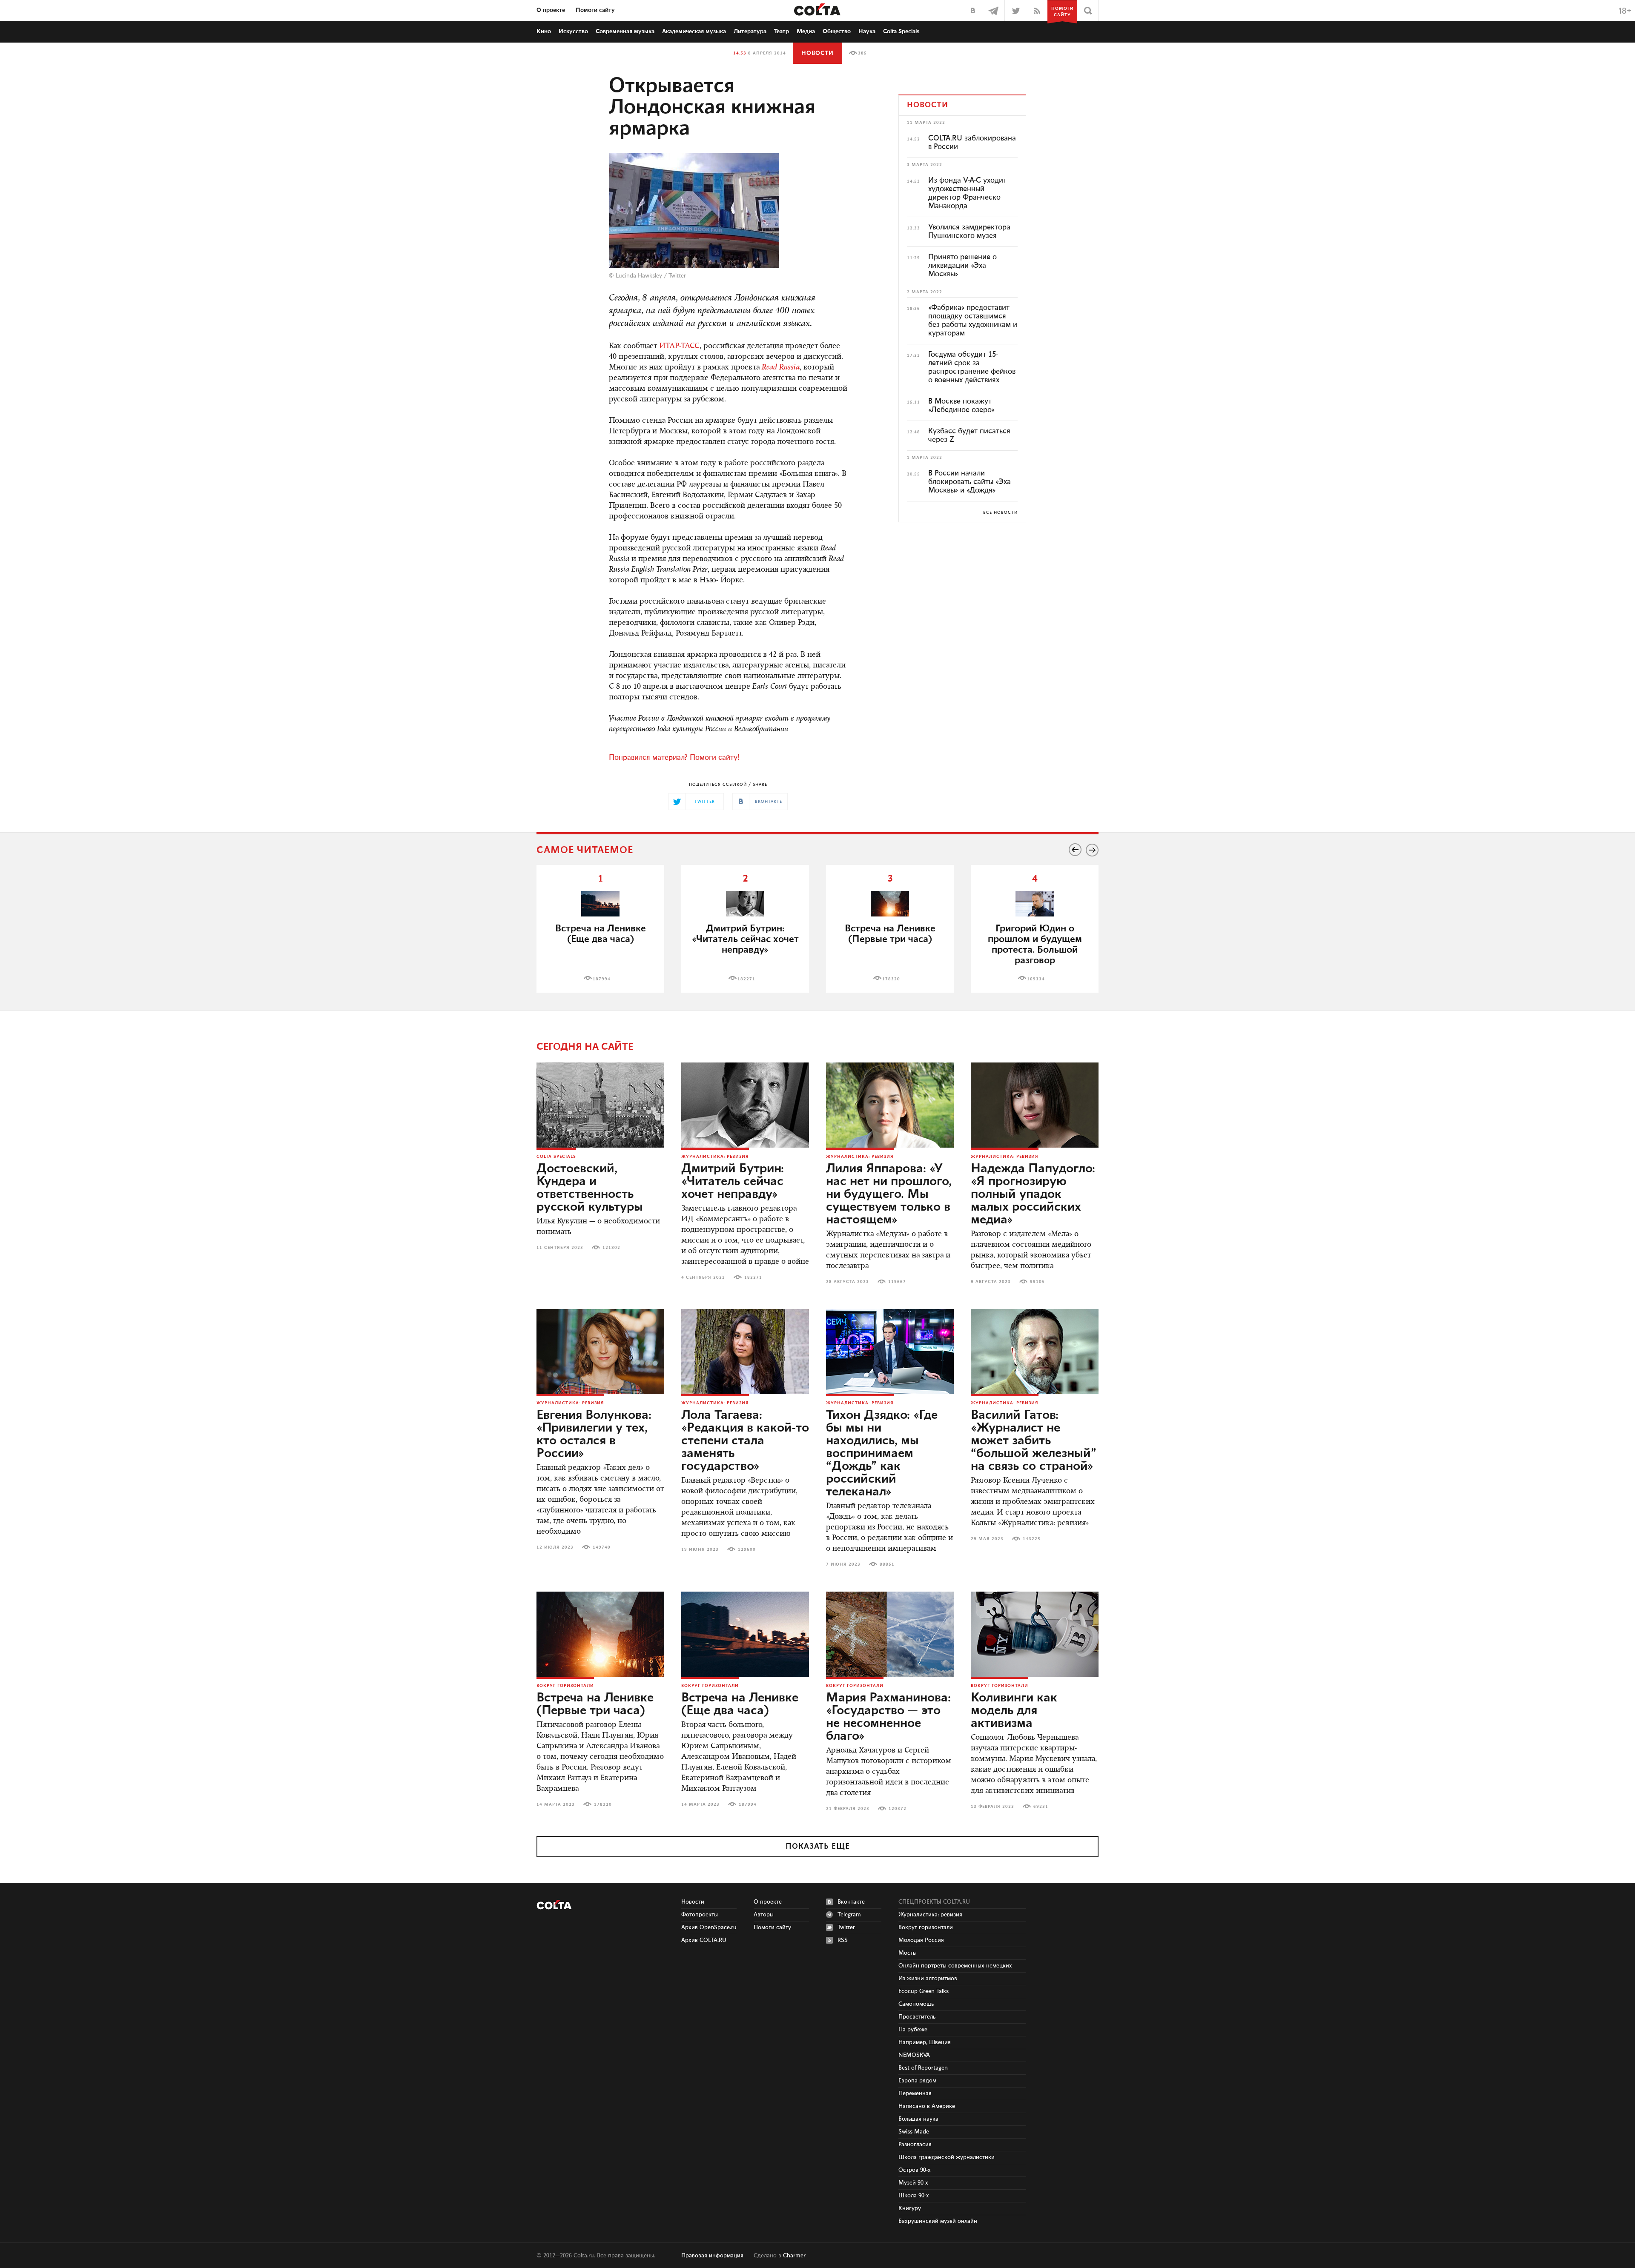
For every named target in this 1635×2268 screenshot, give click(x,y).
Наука (867, 31)
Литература (750, 31)
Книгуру (910, 2208)
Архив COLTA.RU (704, 1940)
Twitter (677, 276)
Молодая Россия (921, 1940)
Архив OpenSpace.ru (709, 1927)
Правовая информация (712, 2256)
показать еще (818, 1847)
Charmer (794, 2256)
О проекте (551, 10)
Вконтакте (851, 1902)
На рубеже (913, 2030)
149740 (602, 1547)
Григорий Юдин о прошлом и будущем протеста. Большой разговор (1035, 945)
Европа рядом (917, 2081)
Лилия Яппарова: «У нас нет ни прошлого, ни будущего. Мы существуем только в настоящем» (889, 1194)
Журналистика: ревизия (715, 1157)
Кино (544, 31)
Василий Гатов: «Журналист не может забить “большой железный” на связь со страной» (1034, 1441)
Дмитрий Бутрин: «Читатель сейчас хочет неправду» (733, 1182)
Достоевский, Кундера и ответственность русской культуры (590, 1188)
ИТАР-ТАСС (679, 346)
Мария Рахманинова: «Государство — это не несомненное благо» (888, 1717)
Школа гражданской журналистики (947, 2157)
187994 (602, 979)
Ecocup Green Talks (924, 1991)
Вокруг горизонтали (565, 1686)
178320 (891, 979)
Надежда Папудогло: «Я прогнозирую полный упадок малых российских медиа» (1033, 1194)
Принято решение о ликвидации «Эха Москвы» (962, 266)
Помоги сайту (595, 10)
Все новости (1000, 513)
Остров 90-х (915, 2170)
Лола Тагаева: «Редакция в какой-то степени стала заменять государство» (745, 1441)
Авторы (764, 1915)
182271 (746, 979)
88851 (887, 1564)
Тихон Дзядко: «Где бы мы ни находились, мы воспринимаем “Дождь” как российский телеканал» (882, 1454)
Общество (837, 31)
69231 (1041, 1807)
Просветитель (917, 2017)
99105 (1037, 1282)
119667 (897, 1282)
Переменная (915, 2093)
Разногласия (915, 2145)
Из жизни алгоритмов (928, 1979)
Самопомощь (916, 2004)
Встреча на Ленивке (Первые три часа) (890, 934)
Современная (625, 31)
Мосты (908, 1953)
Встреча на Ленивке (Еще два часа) (601, 934)
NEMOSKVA (914, 2055)
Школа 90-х (914, 2196)
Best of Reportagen (923, 2068)
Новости (817, 53)
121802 (611, 1248)
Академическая (694, 31)
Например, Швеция (925, 2042)
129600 (747, 1549)
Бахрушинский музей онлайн (938, 2221)
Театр (782, 31)
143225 (1032, 1539)
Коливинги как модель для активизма (1014, 1711)
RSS (843, 1940)
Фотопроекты (700, 1915)
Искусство (573, 31)
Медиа (806, 31)
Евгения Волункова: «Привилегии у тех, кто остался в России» (594, 1435)
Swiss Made (914, 2132)
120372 (898, 1809)
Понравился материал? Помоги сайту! (674, 758)
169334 (1036, 979)
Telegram (849, 1915)
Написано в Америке (927, 2106)
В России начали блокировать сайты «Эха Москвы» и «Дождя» (970, 482)
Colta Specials (901, 31)
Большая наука (918, 2119)
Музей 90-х (913, 2183)
